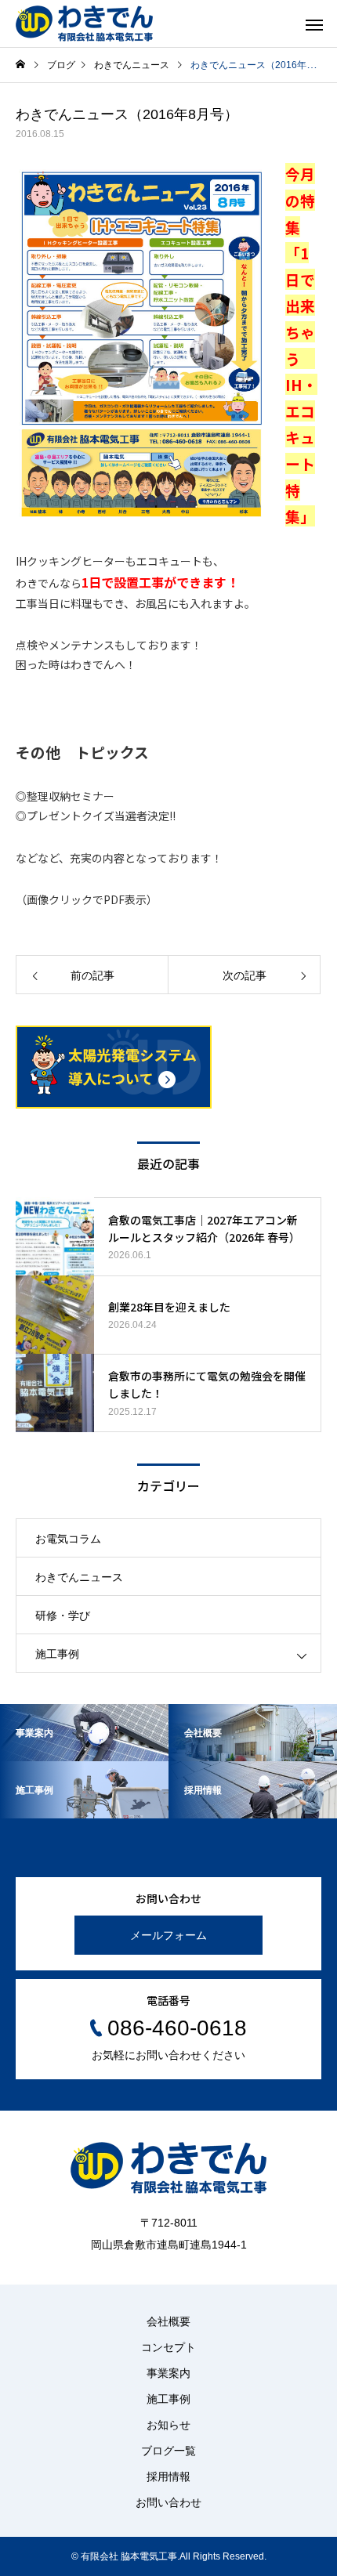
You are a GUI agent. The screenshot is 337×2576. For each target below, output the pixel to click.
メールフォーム (168, 1935)
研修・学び (63, 1615)
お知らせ (168, 2425)
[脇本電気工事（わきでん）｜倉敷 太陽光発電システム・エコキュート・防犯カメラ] (84, 24)
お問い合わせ (168, 2502)
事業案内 (168, 2373)
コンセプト (168, 2347)
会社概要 (168, 2321)
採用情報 (168, 2477)
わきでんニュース (79, 1577)
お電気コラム (68, 1539)
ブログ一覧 (168, 2451)
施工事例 (57, 1654)
